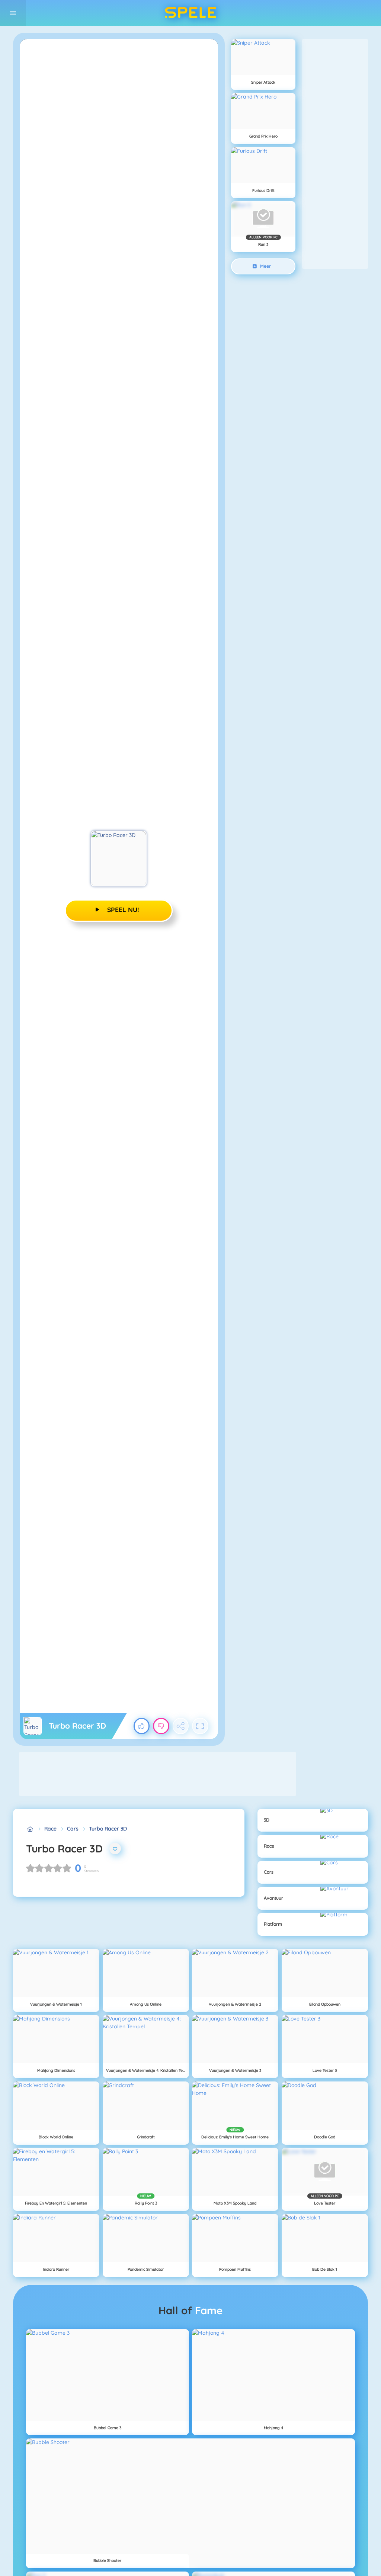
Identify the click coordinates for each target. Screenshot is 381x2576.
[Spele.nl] (30, 1829)
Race (50, 1829)
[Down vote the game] (161, 1726)
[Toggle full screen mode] (200, 1726)
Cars (73, 1829)
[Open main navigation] (13, 13)
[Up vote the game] (142, 1726)
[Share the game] (181, 1726)
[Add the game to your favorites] (115, 1849)
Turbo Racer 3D (108, 1829)
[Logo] (190, 13)
